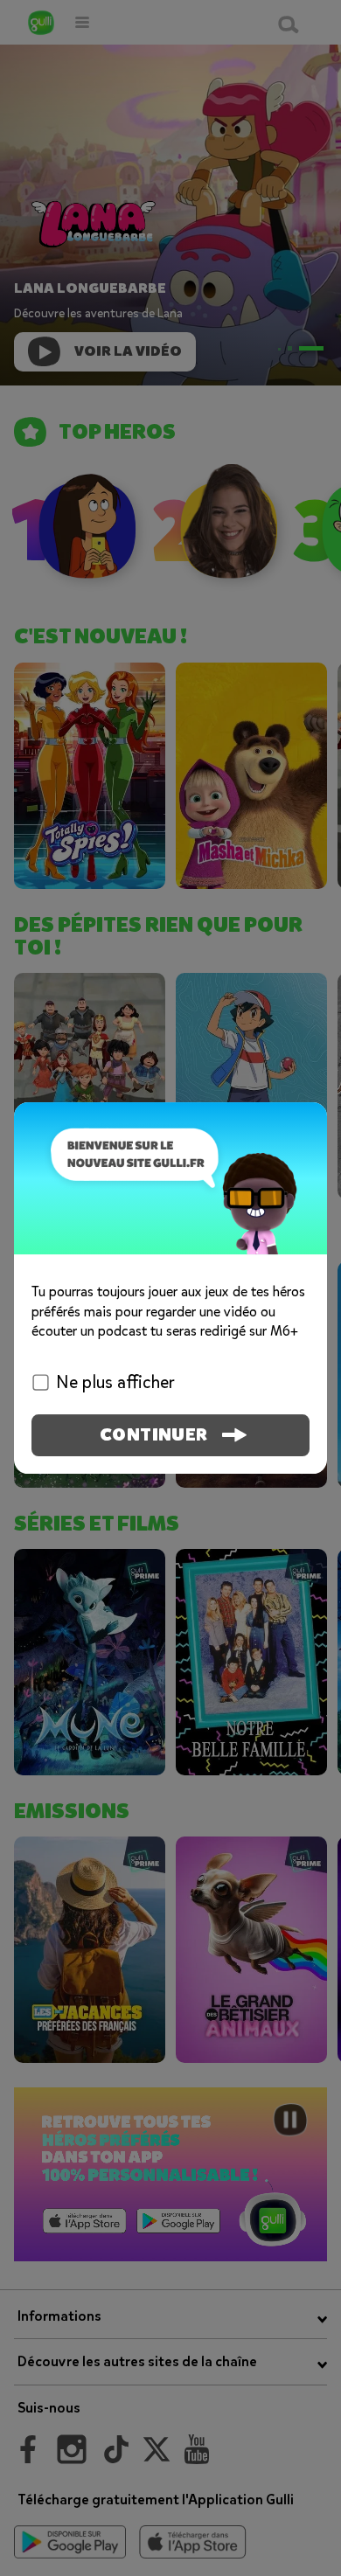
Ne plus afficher (115, 1382)
